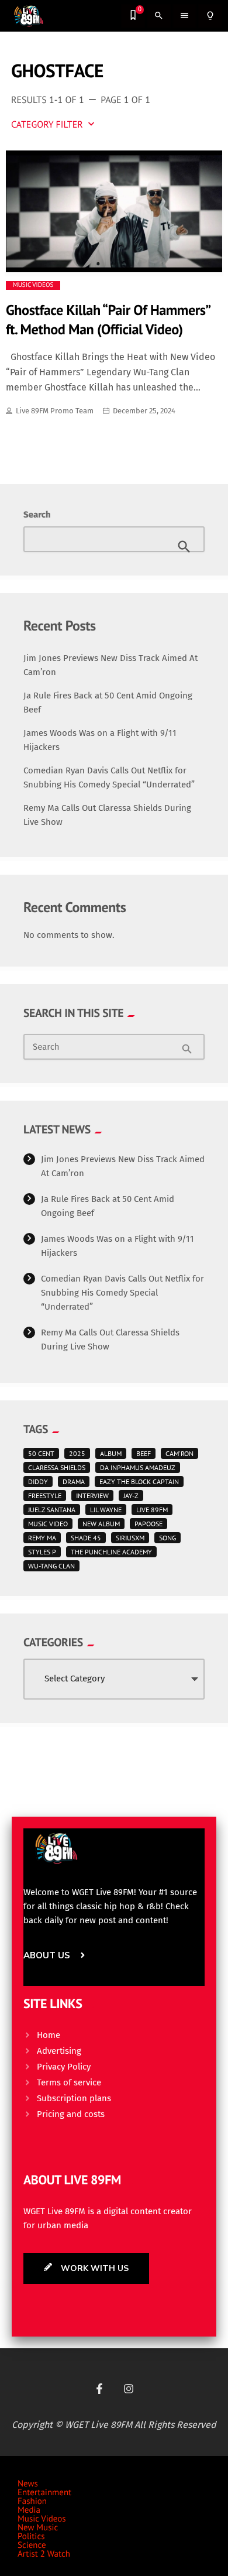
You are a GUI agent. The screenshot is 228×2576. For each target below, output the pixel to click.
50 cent (41, 1453)
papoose (148, 1524)
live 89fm (152, 1510)
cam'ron (179, 1453)
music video (48, 1524)
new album (101, 1524)
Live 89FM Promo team (55, 411)
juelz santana (52, 1510)
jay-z (131, 1496)
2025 (77, 1453)
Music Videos (33, 285)
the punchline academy (111, 1552)
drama (74, 1481)
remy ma (42, 1538)
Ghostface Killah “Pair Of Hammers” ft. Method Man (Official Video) (108, 319)
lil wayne (106, 1510)
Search (37, 515)
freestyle (45, 1496)
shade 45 (86, 1538)
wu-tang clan (51, 1566)
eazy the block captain (139, 1481)
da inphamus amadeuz (138, 1467)
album (111, 1453)
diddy (38, 1481)
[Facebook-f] (99, 2389)
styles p (42, 1552)
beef (144, 1453)
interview (92, 1496)
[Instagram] (129, 2389)
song (167, 1538)
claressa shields (57, 1467)
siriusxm (130, 1538)
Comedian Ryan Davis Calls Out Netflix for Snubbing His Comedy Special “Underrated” (122, 1293)
